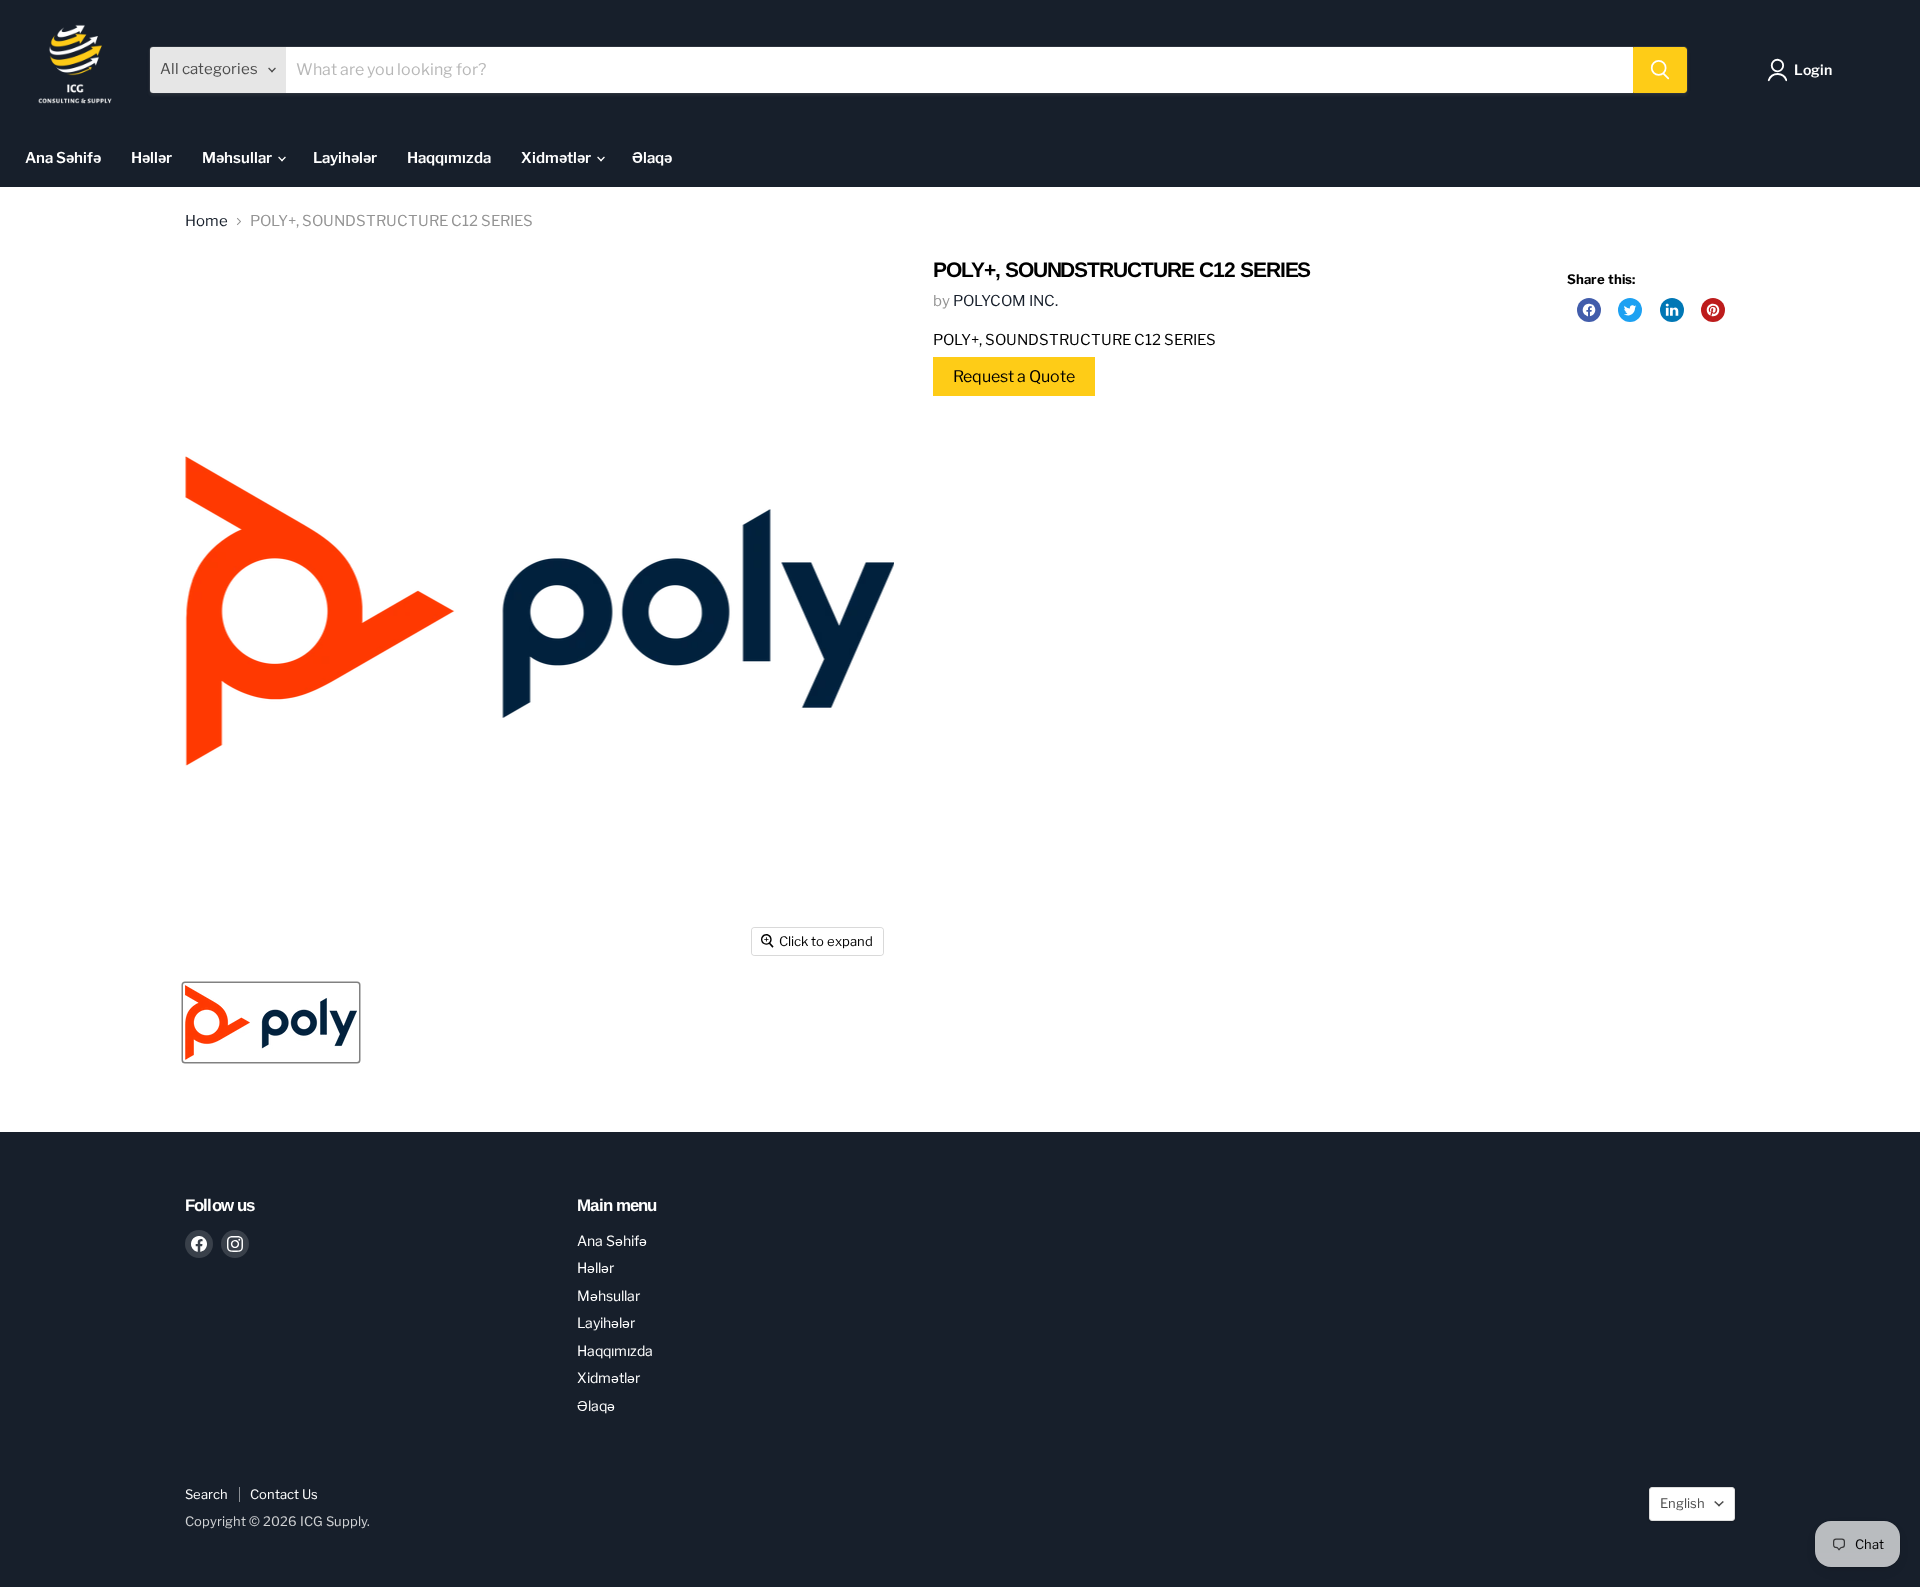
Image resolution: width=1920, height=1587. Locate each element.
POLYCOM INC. (1005, 301)
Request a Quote (1014, 376)
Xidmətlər (557, 158)
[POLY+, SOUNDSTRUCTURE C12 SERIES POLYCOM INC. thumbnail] (271, 1022)
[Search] (1660, 70)
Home (206, 221)
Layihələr (345, 158)
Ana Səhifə (63, 158)
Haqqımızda (449, 158)
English (1682, 1503)
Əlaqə (652, 158)
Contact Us (284, 1494)
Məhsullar (238, 158)
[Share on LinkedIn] (1672, 310)
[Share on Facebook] (1589, 310)
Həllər (151, 158)
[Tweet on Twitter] (1630, 310)
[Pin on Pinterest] (1713, 310)
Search (206, 1494)
